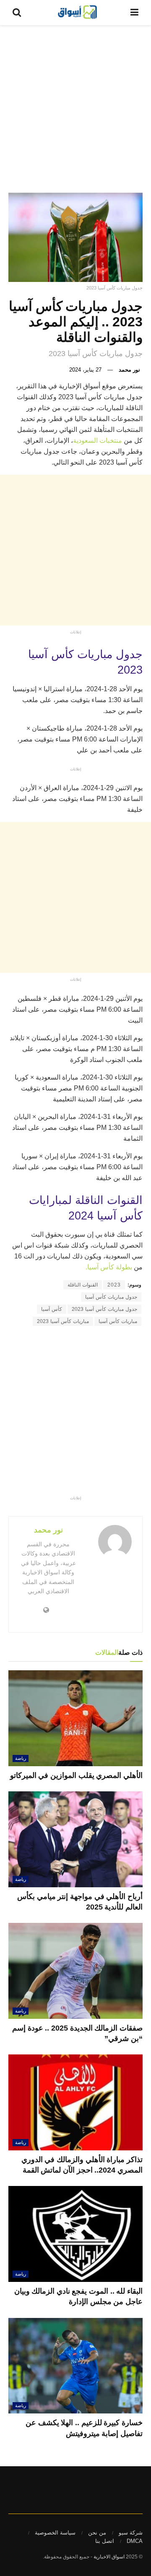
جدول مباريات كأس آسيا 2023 (104, 1309)
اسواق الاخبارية (109, 2557)
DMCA (135, 2541)
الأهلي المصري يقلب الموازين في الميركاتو (76, 1775)
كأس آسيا (52, 1309)
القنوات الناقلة (83, 1285)
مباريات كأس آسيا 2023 (63, 1321)
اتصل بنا (105, 2541)
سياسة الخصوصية (55, 2533)
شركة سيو (131, 2533)
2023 (114, 1285)
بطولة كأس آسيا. (110, 1267)
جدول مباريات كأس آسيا (111, 1297)
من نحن (97, 2533)
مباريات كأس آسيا (118, 1321)
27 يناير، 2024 (85, 370)
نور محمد (129, 370)
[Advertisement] (75, 105)
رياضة (21, 1758)
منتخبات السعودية (98, 441)
